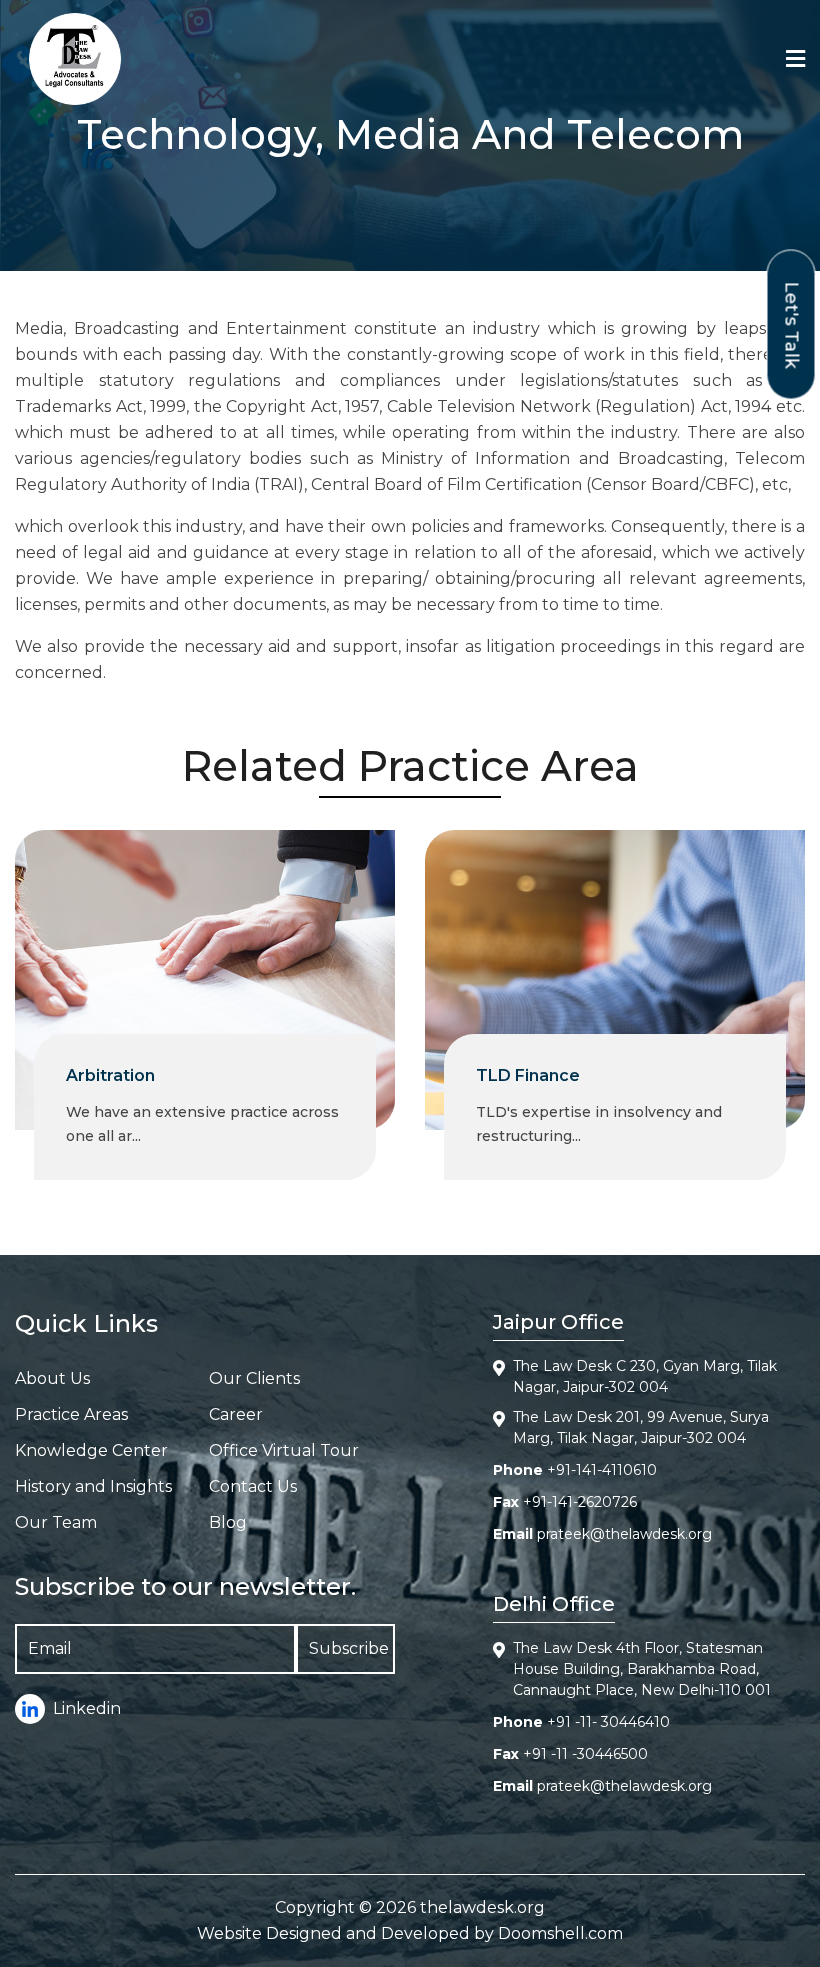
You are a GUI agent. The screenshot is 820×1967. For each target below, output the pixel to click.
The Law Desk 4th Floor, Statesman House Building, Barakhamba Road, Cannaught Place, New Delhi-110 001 (642, 1669)
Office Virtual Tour (284, 1450)
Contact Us (253, 1486)
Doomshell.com (560, 1933)
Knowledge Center (91, 1450)
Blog (228, 1522)
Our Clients (254, 1378)
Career (236, 1414)
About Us (52, 1378)
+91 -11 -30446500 (585, 1754)
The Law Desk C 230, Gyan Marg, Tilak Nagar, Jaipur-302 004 (645, 1376)
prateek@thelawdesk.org (624, 1534)
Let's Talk (792, 324)
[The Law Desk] (75, 59)
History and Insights (93, 1486)
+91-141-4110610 (602, 1470)
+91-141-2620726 (580, 1502)
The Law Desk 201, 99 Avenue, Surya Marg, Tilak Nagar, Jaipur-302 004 (641, 1427)
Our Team (56, 1522)
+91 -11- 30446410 (608, 1722)
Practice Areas (71, 1414)
